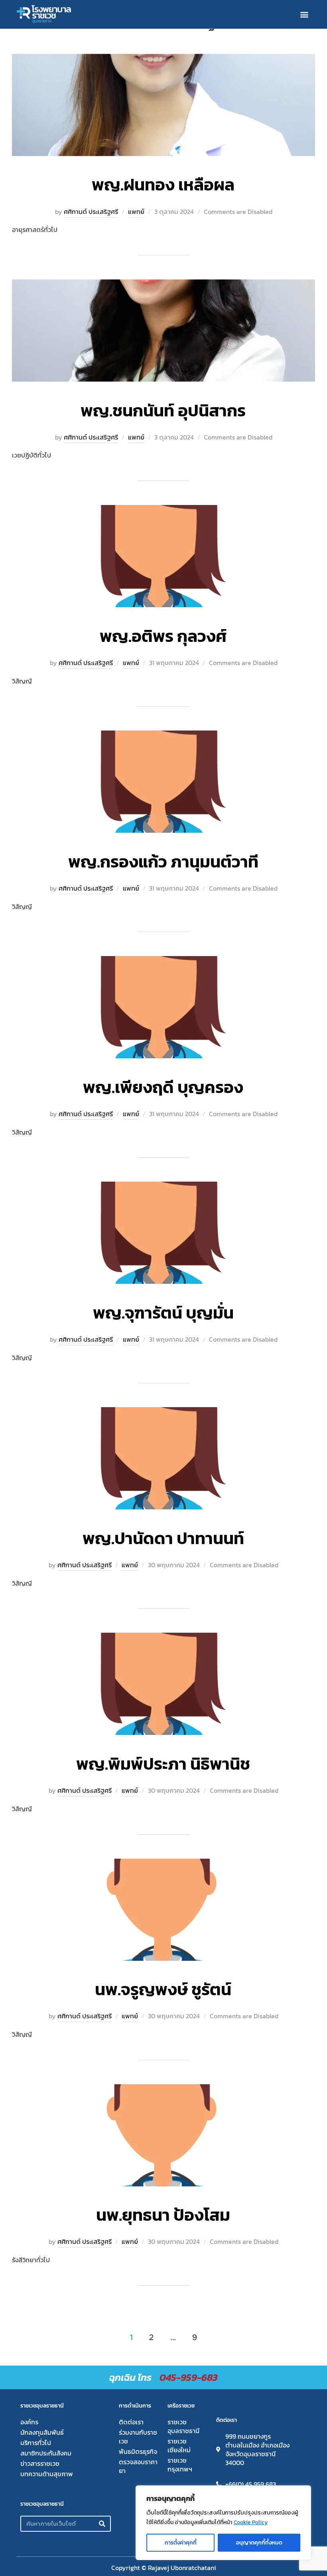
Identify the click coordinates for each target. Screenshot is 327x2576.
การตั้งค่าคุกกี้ (181, 2543)
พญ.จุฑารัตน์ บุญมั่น (163, 1313)
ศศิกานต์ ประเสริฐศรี (91, 212)
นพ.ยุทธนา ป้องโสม (163, 2215)
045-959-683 (189, 2377)
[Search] (102, 2524)
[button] (304, 15)
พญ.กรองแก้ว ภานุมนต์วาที (163, 862)
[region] (223, 2523)
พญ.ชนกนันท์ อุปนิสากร (163, 411)
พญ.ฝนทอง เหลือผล (163, 185)
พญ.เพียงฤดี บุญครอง (163, 1087)
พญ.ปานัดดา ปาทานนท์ (163, 1538)
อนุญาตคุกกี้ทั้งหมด (259, 2543)
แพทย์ (136, 212)
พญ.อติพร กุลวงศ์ (163, 636)
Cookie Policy (251, 2522)
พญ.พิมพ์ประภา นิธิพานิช (163, 1764)
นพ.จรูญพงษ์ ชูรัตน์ (163, 1989)
